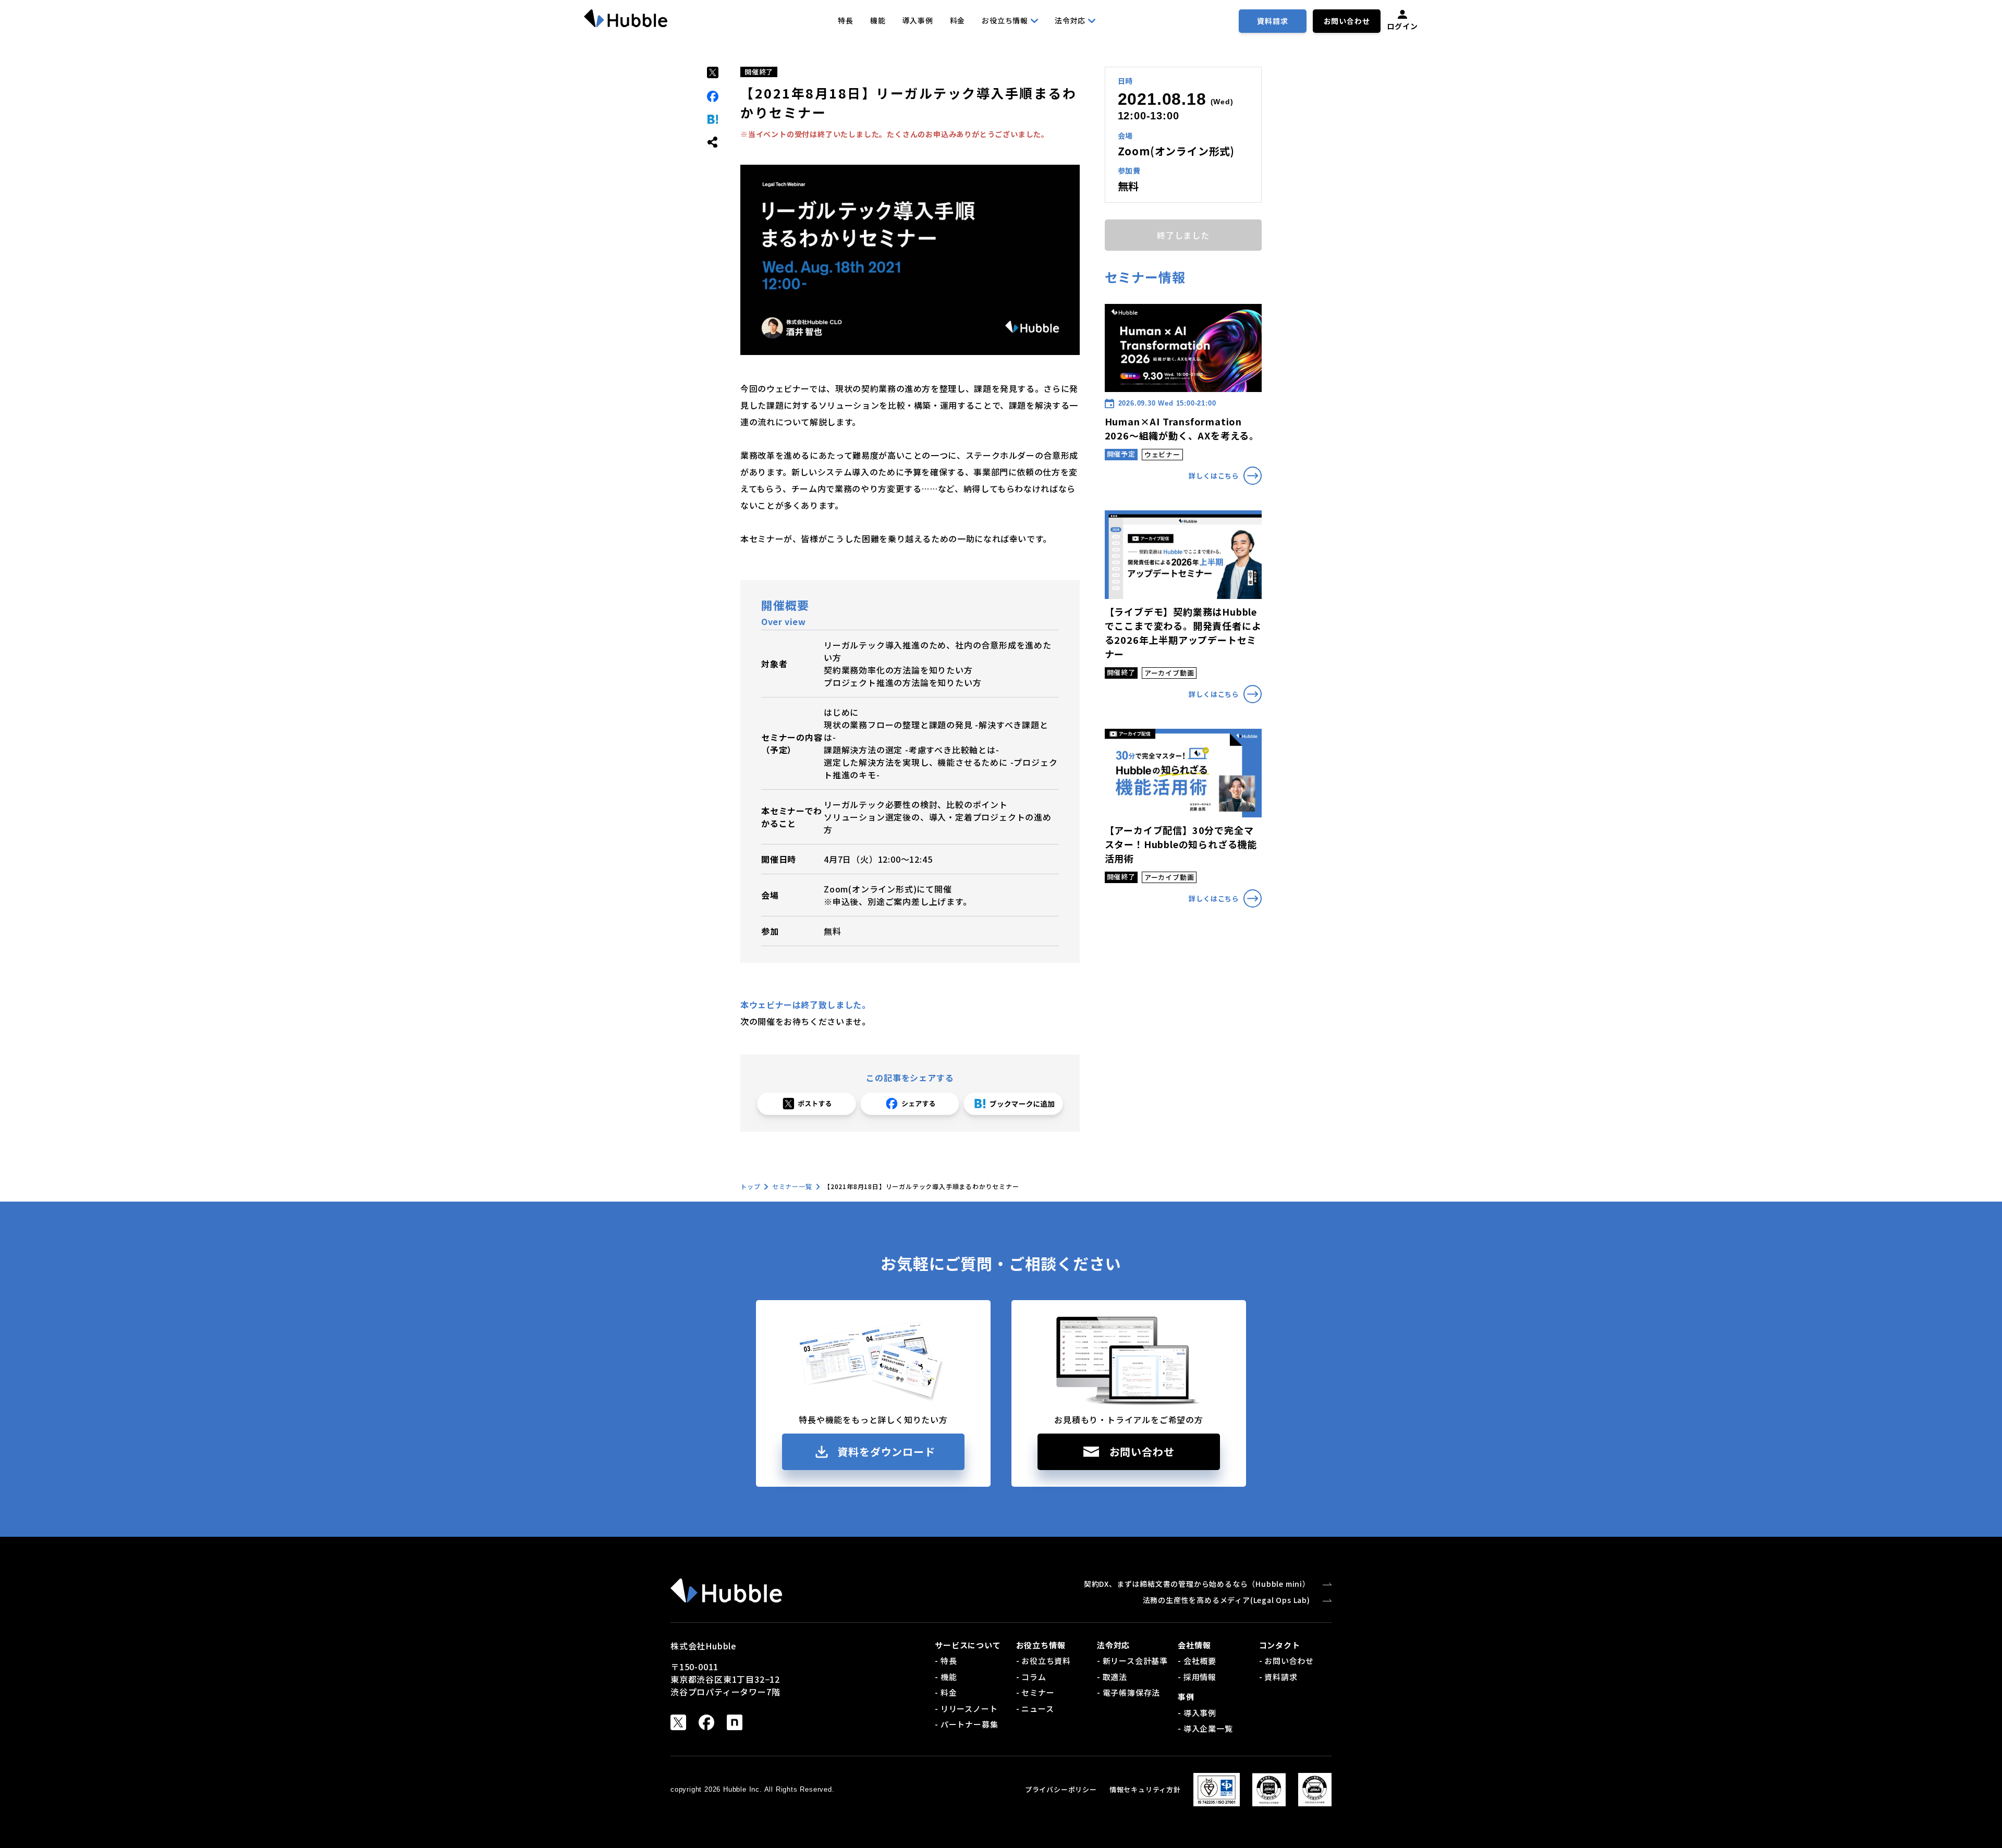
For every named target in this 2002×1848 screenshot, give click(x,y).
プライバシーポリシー (1061, 1789)
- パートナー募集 (966, 1724)
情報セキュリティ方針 (1145, 1789)
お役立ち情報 (1005, 20)
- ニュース (1035, 1709)
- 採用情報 (1197, 1677)
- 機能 (946, 1677)
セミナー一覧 (792, 1186)
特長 (846, 20)
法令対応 (1070, 20)
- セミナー (1035, 1692)
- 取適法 (1112, 1677)
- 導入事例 (1197, 1713)
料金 (958, 20)
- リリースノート (966, 1709)
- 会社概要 (1197, 1661)
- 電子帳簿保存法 (1128, 1692)
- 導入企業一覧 (1205, 1728)
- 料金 (946, 1692)
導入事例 (917, 20)
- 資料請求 (1278, 1677)
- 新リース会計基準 (1132, 1661)
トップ (750, 1186)
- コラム (1031, 1677)
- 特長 (946, 1661)
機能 (878, 20)
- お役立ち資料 (1043, 1661)
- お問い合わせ (1286, 1661)
